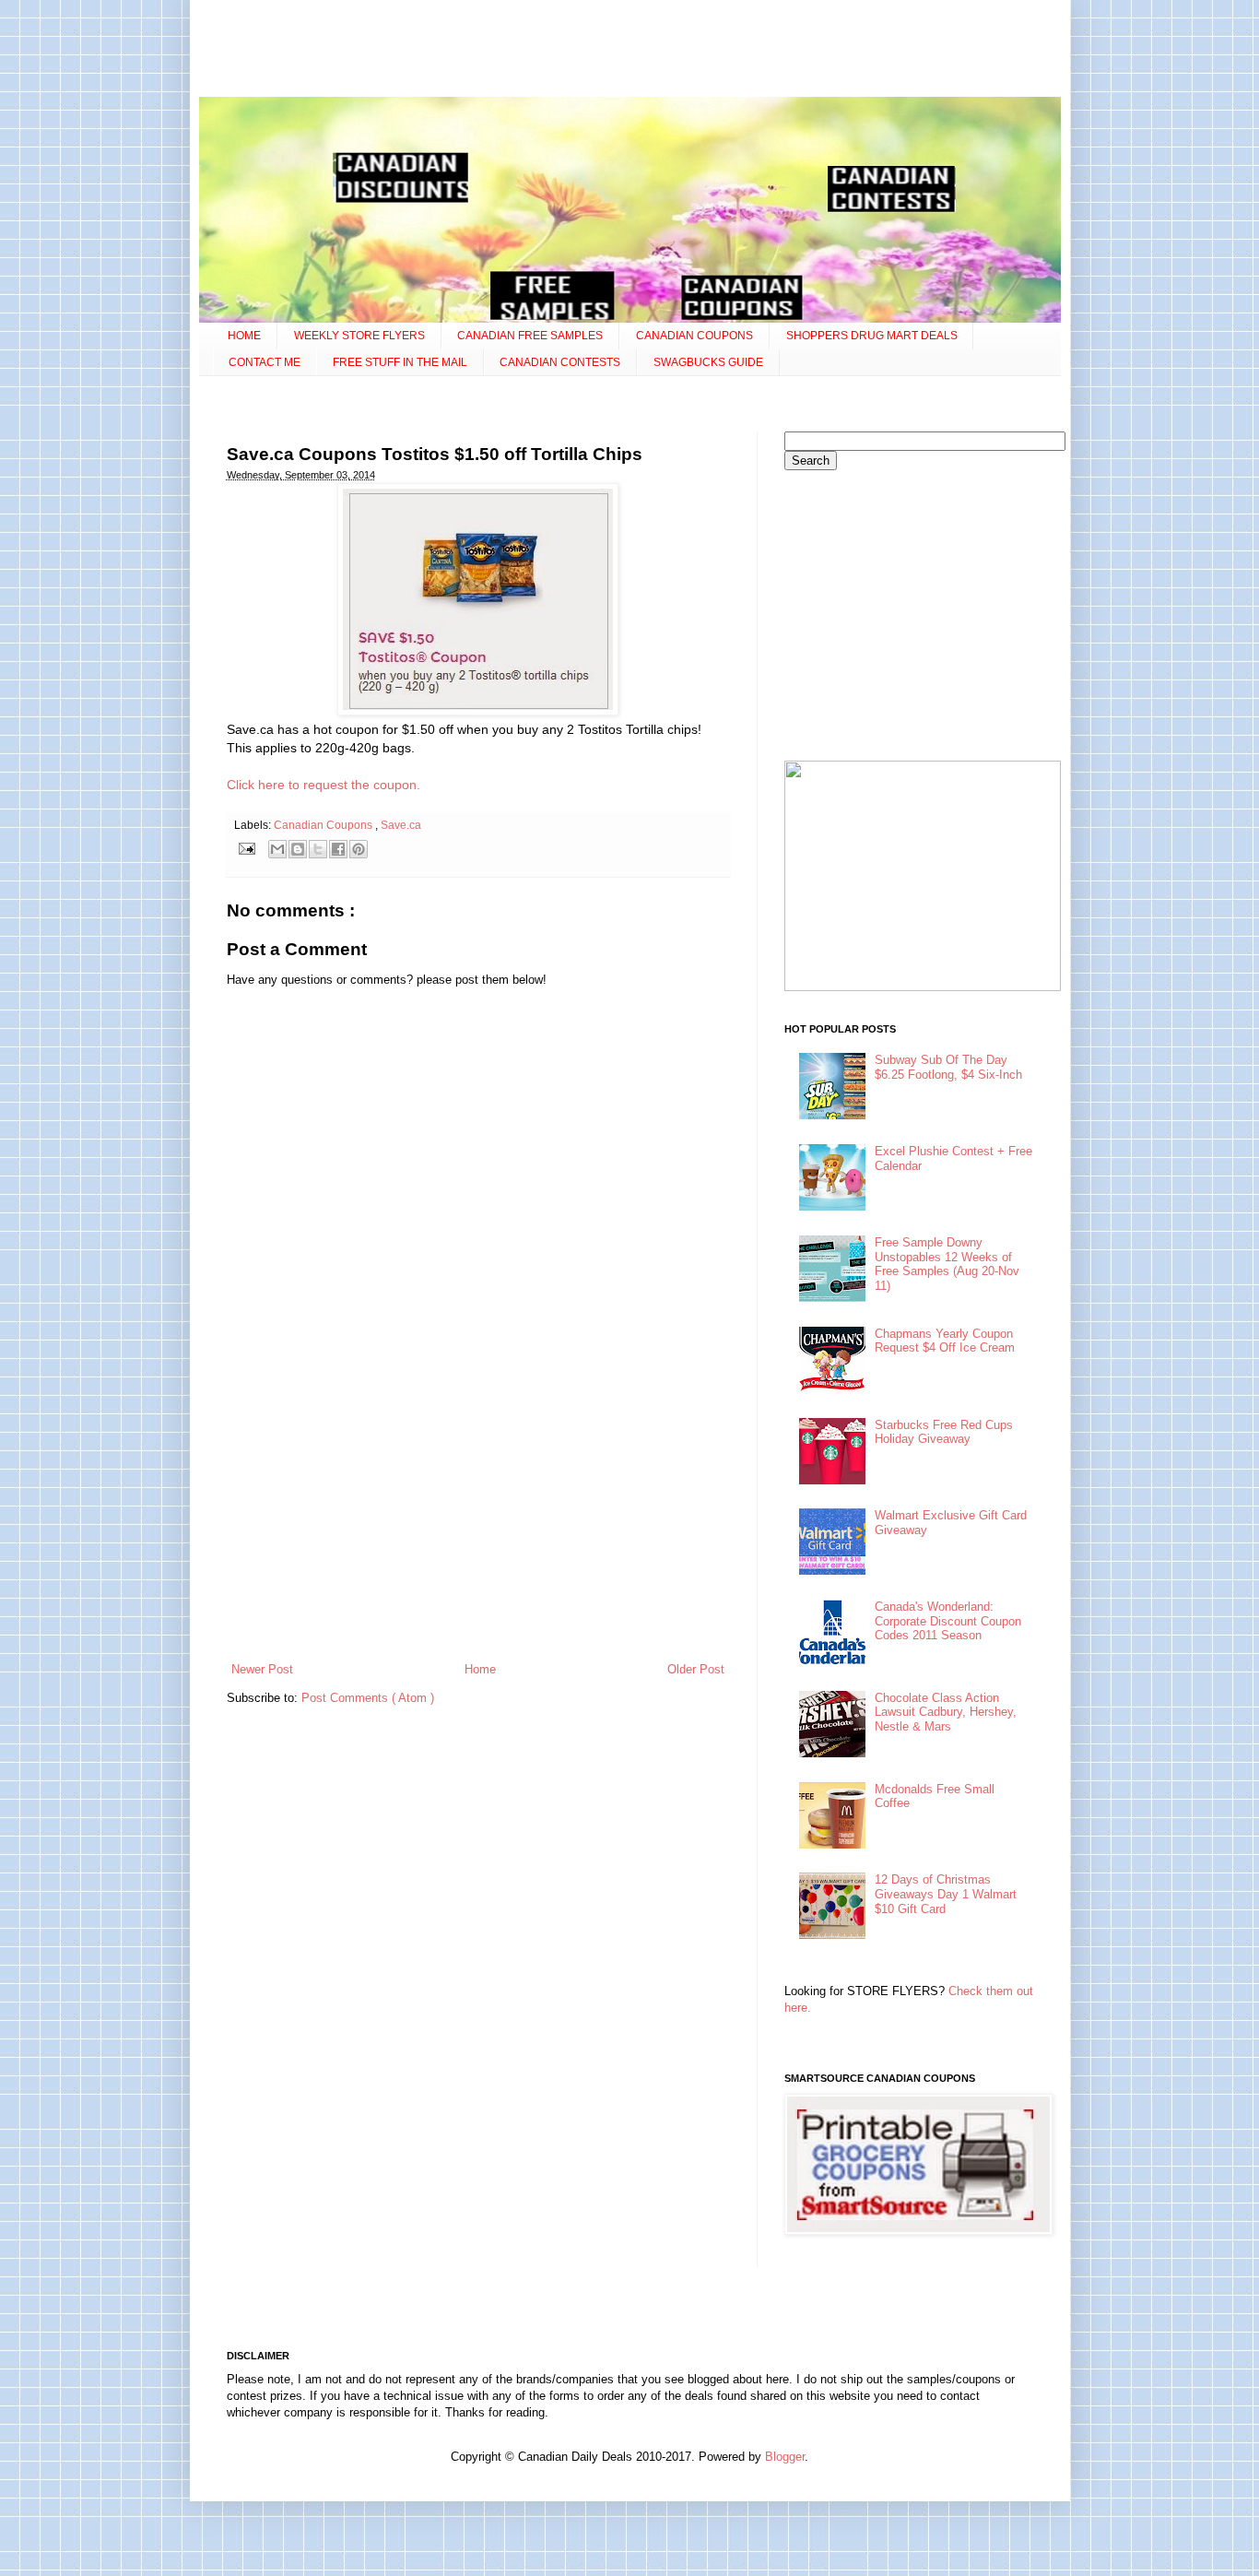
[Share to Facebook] (338, 849)
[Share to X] (318, 849)
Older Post (696, 1669)
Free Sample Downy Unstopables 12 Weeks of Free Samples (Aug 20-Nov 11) (947, 1264)
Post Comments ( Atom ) (368, 1698)
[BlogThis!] (298, 849)
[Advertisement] (629, 51)
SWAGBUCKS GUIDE (708, 362)
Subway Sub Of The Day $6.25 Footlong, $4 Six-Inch (948, 1067)
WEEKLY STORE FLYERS (359, 336)
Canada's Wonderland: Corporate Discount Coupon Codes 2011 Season (948, 1621)
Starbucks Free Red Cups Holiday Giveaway (944, 1432)
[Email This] (277, 849)
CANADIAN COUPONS (694, 336)
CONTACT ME (265, 362)
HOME (244, 336)
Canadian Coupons (324, 825)
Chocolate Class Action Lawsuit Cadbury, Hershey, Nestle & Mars (946, 1712)
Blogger (785, 2457)
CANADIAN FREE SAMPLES (530, 336)
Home (480, 1669)
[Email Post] (247, 848)
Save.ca (401, 825)
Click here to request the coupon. (324, 785)
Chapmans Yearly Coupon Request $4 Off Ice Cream (945, 1341)
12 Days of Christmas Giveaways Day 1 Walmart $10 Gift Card (946, 1894)
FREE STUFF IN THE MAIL (400, 362)
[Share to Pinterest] (359, 849)
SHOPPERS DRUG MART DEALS (872, 336)
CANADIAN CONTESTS (560, 362)
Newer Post (262, 1669)
